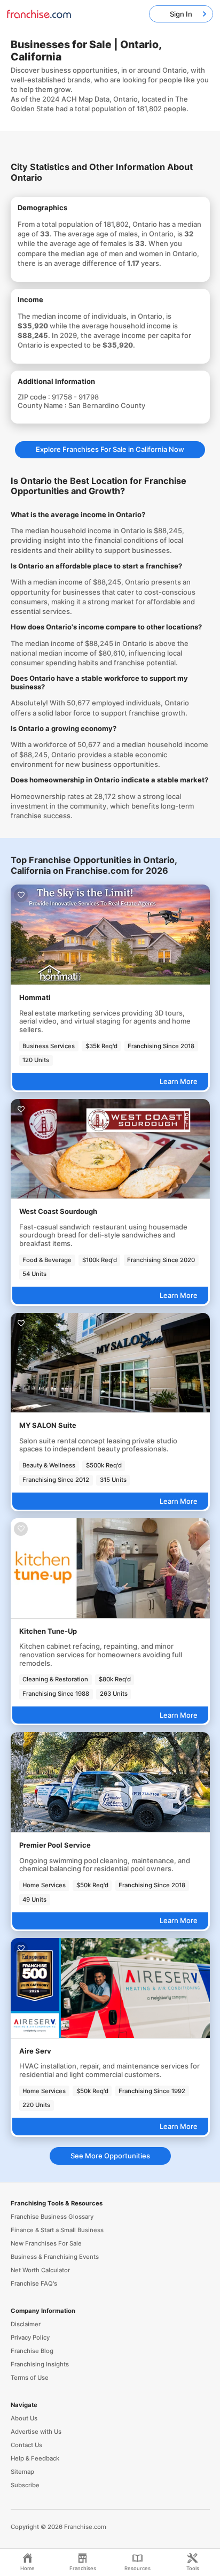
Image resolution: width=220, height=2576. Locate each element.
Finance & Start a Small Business (57, 2230)
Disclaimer (26, 2324)
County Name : (43, 405)
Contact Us (26, 2445)
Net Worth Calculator (40, 2270)
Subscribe (25, 2485)
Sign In (181, 14)
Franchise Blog (32, 2351)
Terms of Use (30, 2378)
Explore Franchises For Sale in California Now (110, 449)
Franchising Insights (40, 2364)
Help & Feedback (35, 2458)
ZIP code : (35, 397)
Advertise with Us (36, 2432)
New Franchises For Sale (46, 2243)
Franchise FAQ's (34, 2283)
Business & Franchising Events (55, 2257)
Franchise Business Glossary (52, 2217)
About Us (24, 2418)
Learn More (179, 1081)
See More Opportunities (110, 2156)
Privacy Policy (30, 2337)
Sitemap (22, 2472)
